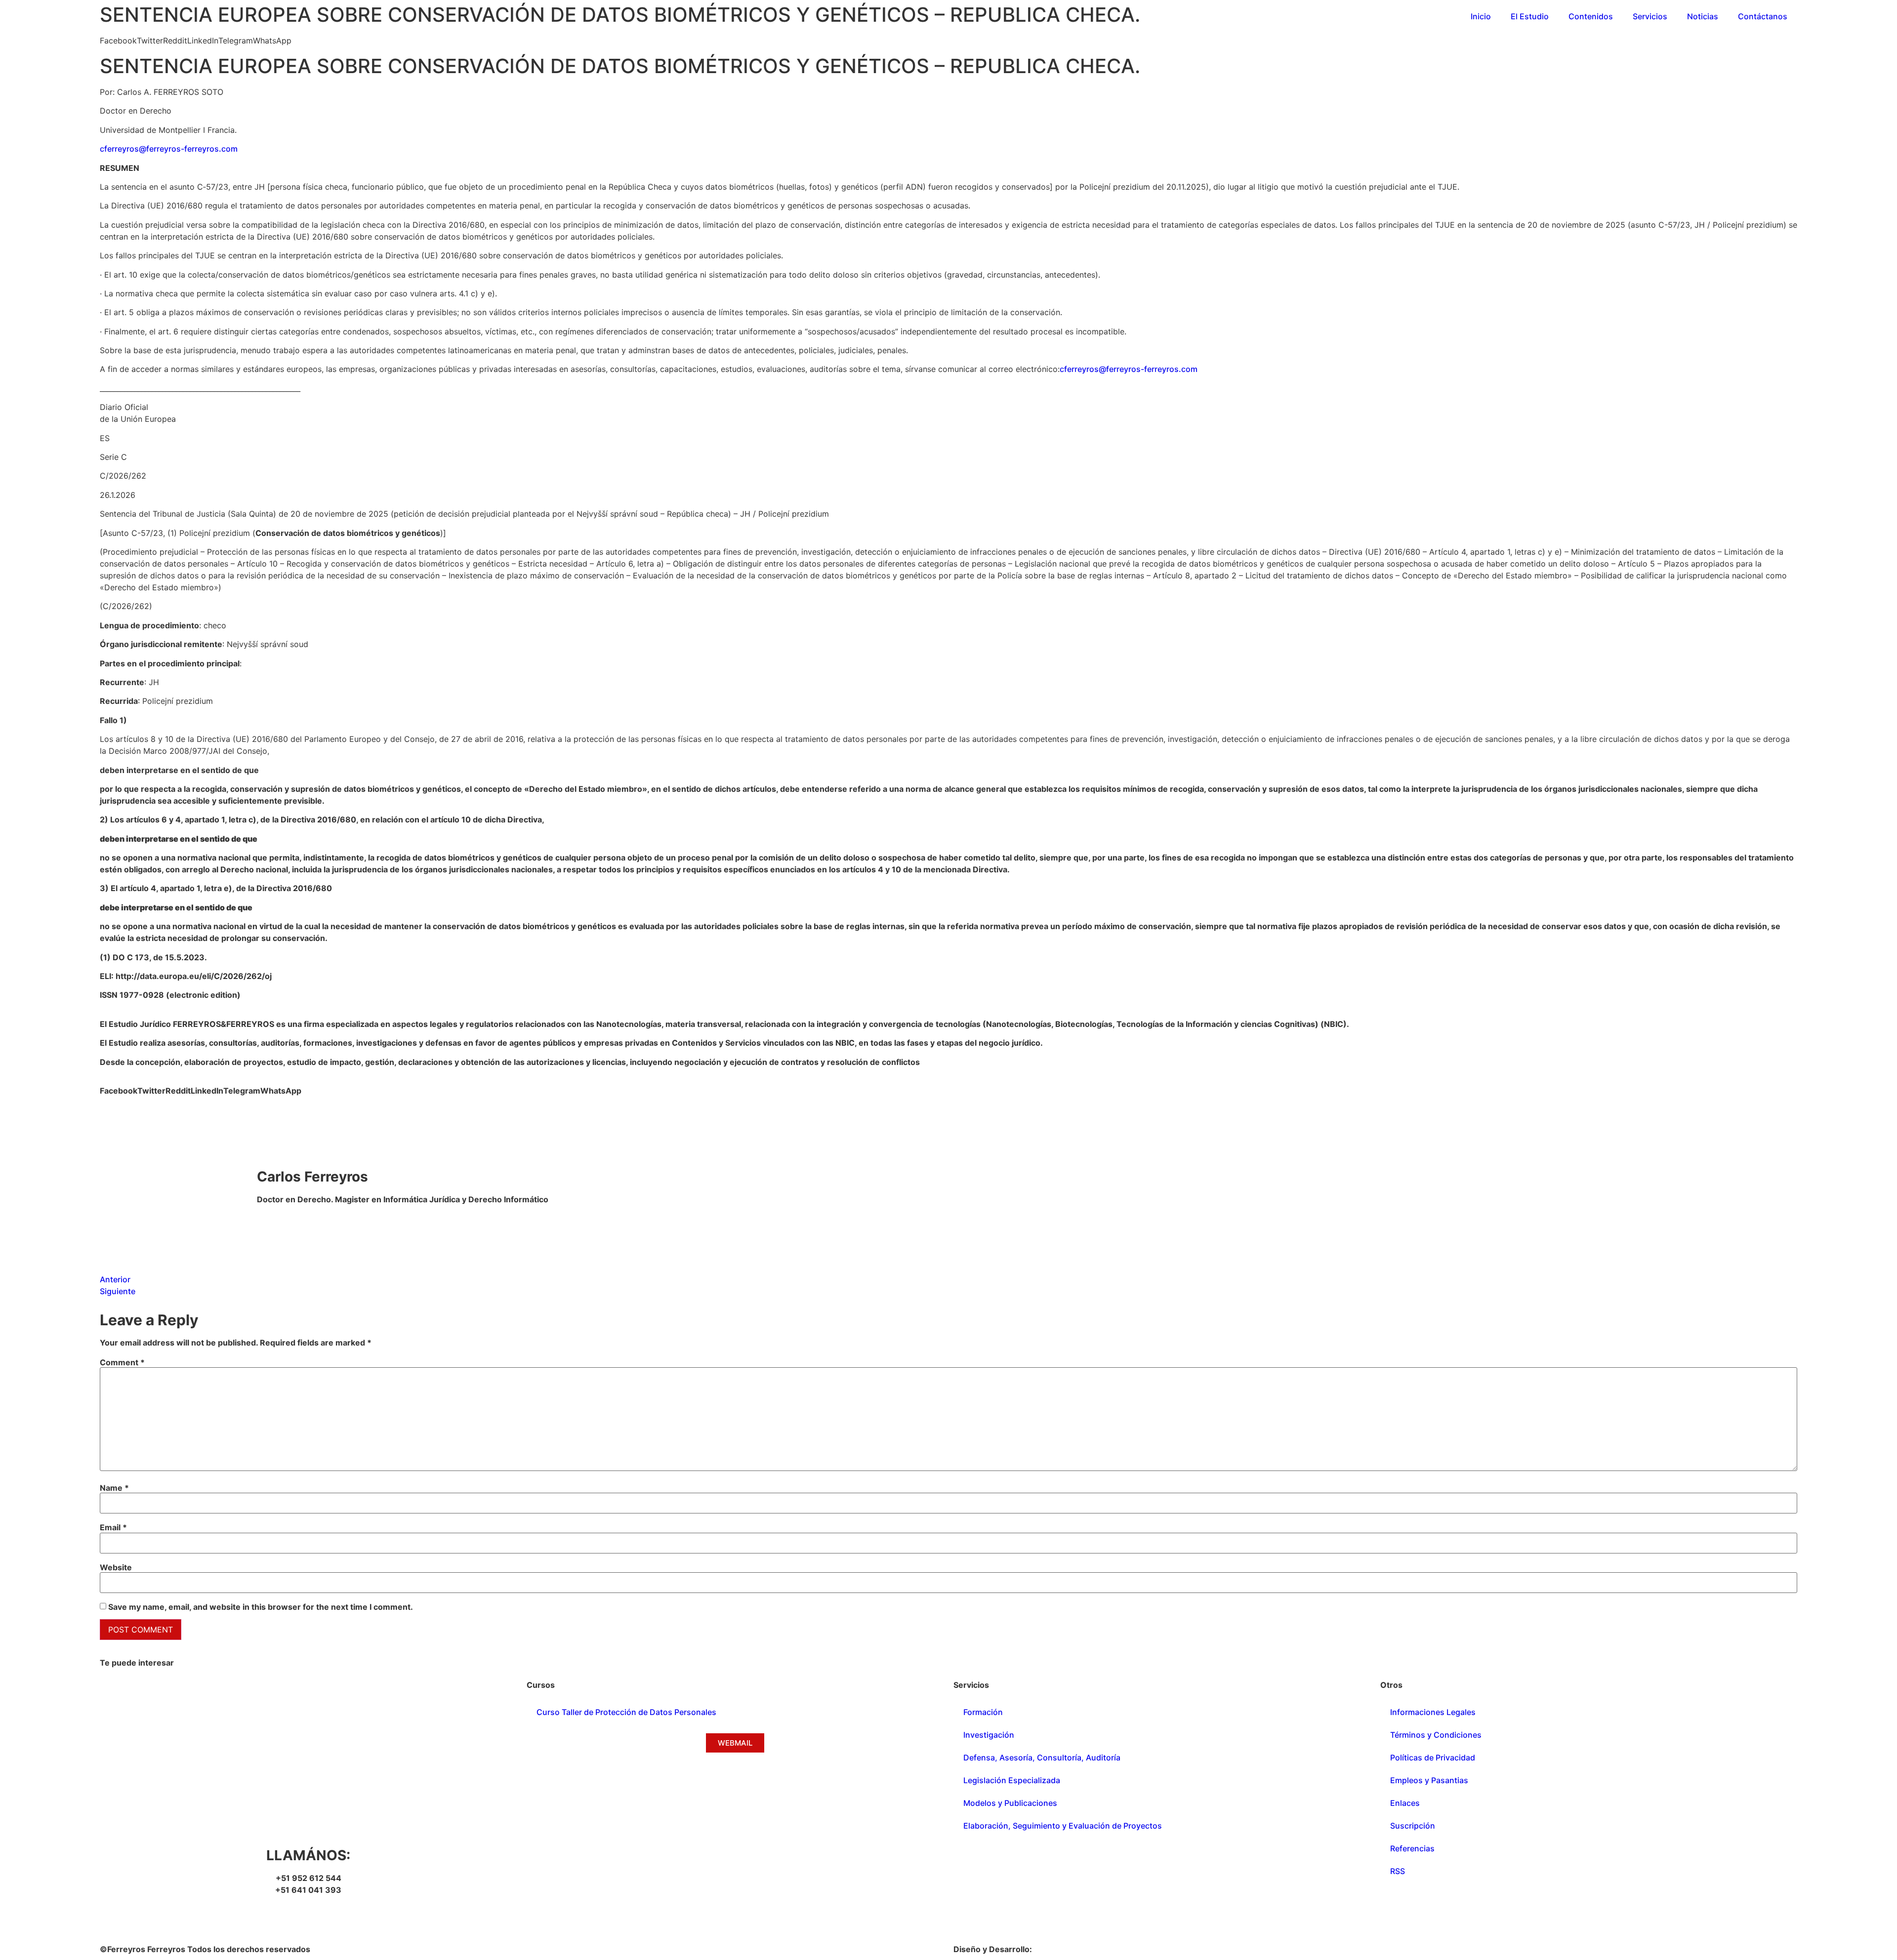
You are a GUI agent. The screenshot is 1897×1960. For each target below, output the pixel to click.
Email (113, 1527)
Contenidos (1591, 16)
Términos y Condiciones (1436, 1735)
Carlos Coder (1059, 1949)
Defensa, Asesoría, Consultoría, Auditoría (1042, 1757)
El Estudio (1530, 16)
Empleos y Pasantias (1429, 1780)
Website (116, 1567)
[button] (118, 41)
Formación (983, 1712)
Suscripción (1413, 1826)
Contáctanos (1763, 16)
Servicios (1650, 16)
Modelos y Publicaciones (1010, 1803)
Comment (122, 1362)
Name (114, 1488)
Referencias (1412, 1848)
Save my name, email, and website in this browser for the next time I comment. (261, 1607)
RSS (1398, 1871)
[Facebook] (112, 1918)
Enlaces (1405, 1803)
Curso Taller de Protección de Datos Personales (626, 1712)
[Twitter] (139, 1918)
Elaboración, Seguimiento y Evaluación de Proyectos (1063, 1826)
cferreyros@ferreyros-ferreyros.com (169, 149)
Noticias (1703, 16)
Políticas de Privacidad (1433, 1757)
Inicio (1481, 16)
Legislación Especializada (1012, 1780)
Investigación (989, 1735)
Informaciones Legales (1433, 1712)
